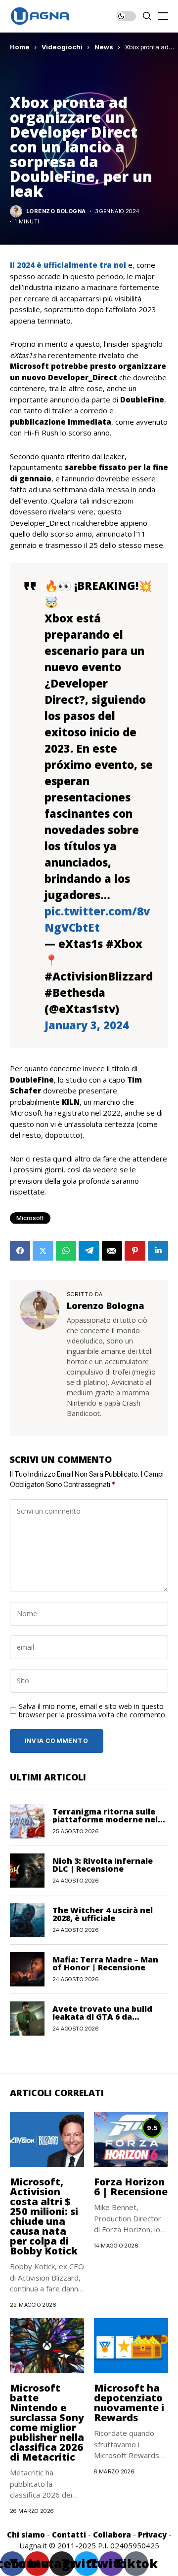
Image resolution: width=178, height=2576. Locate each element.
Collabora (112, 2535)
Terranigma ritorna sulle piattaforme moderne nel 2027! (105, 1819)
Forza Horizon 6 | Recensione (131, 2187)
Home (20, 47)
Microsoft (30, 1218)
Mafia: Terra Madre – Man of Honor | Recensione (105, 1963)
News (104, 47)
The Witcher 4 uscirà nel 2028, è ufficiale (103, 1914)
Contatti (69, 2535)
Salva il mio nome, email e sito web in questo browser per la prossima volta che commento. (93, 1711)
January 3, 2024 (87, 1025)
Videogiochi (62, 47)
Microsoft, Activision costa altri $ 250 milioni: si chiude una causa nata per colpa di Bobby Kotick (44, 2216)
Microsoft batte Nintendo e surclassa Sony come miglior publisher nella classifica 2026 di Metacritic (47, 2422)
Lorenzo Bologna (56, 211)
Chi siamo (26, 2535)
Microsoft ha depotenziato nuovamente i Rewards (129, 2403)
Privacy (152, 2535)
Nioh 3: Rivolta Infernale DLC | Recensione (103, 1865)
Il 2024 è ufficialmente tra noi (68, 265)
